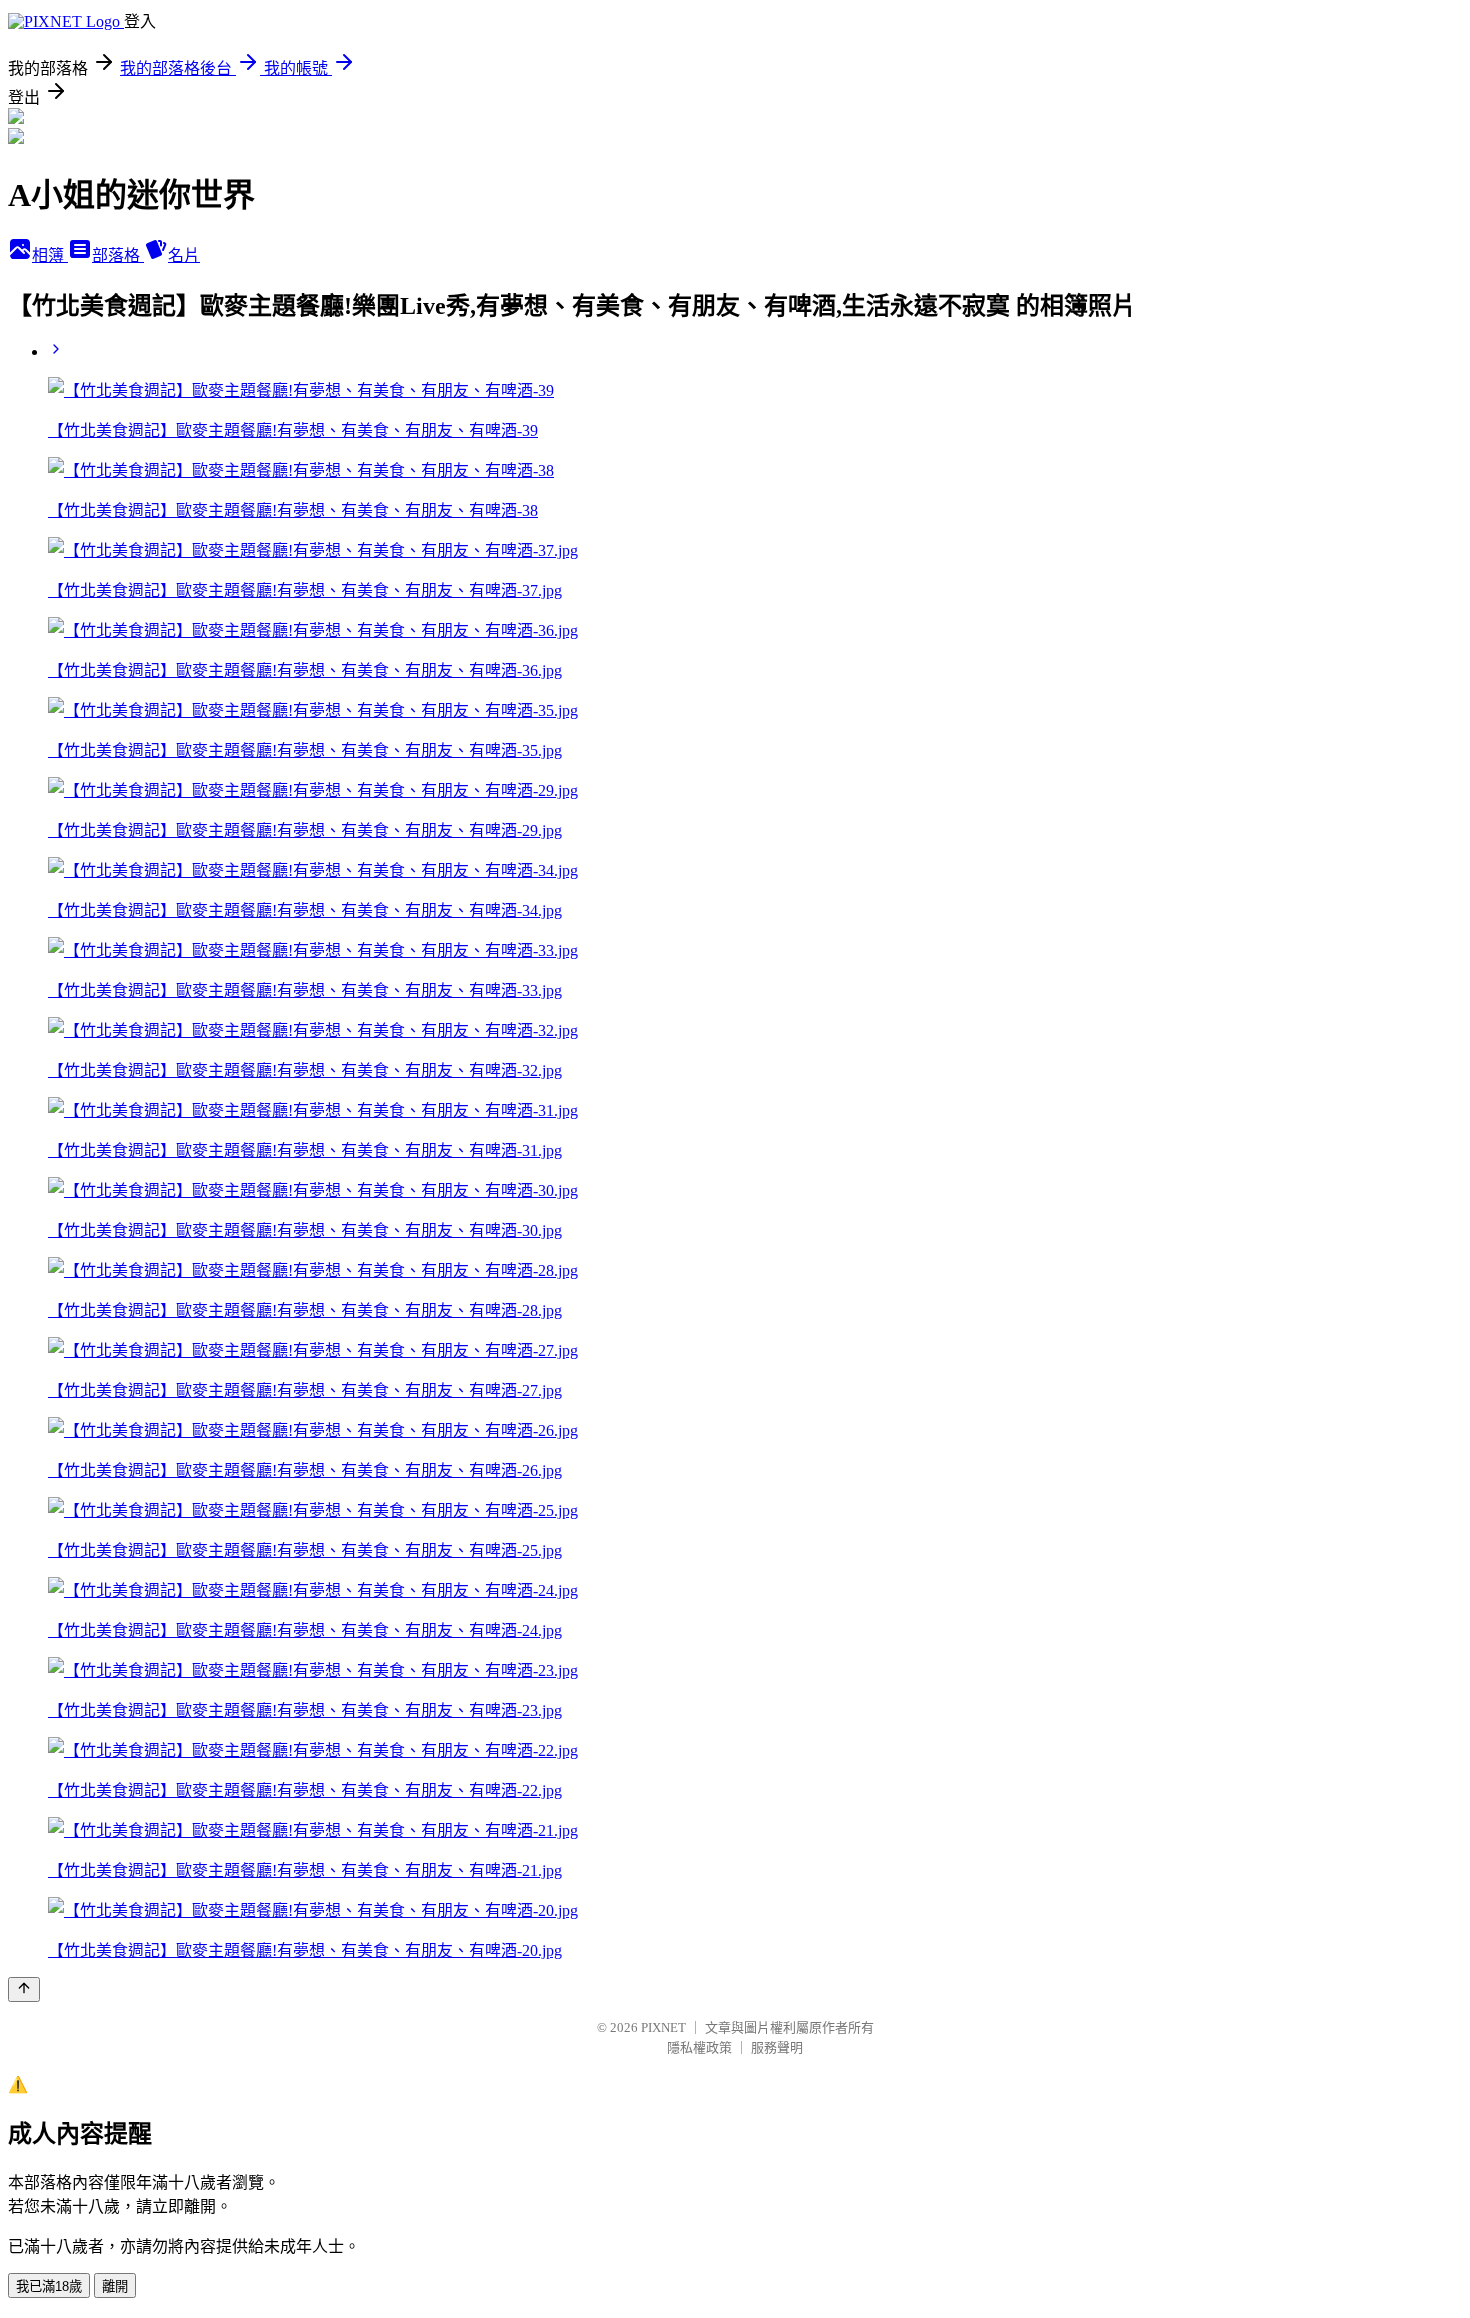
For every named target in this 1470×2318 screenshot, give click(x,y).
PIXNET (663, 2027)
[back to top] (24, 1989)
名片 (184, 255)
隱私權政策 (699, 2047)
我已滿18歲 (49, 2286)
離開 (115, 2286)
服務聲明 (777, 2047)
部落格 (118, 255)
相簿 (50, 255)
